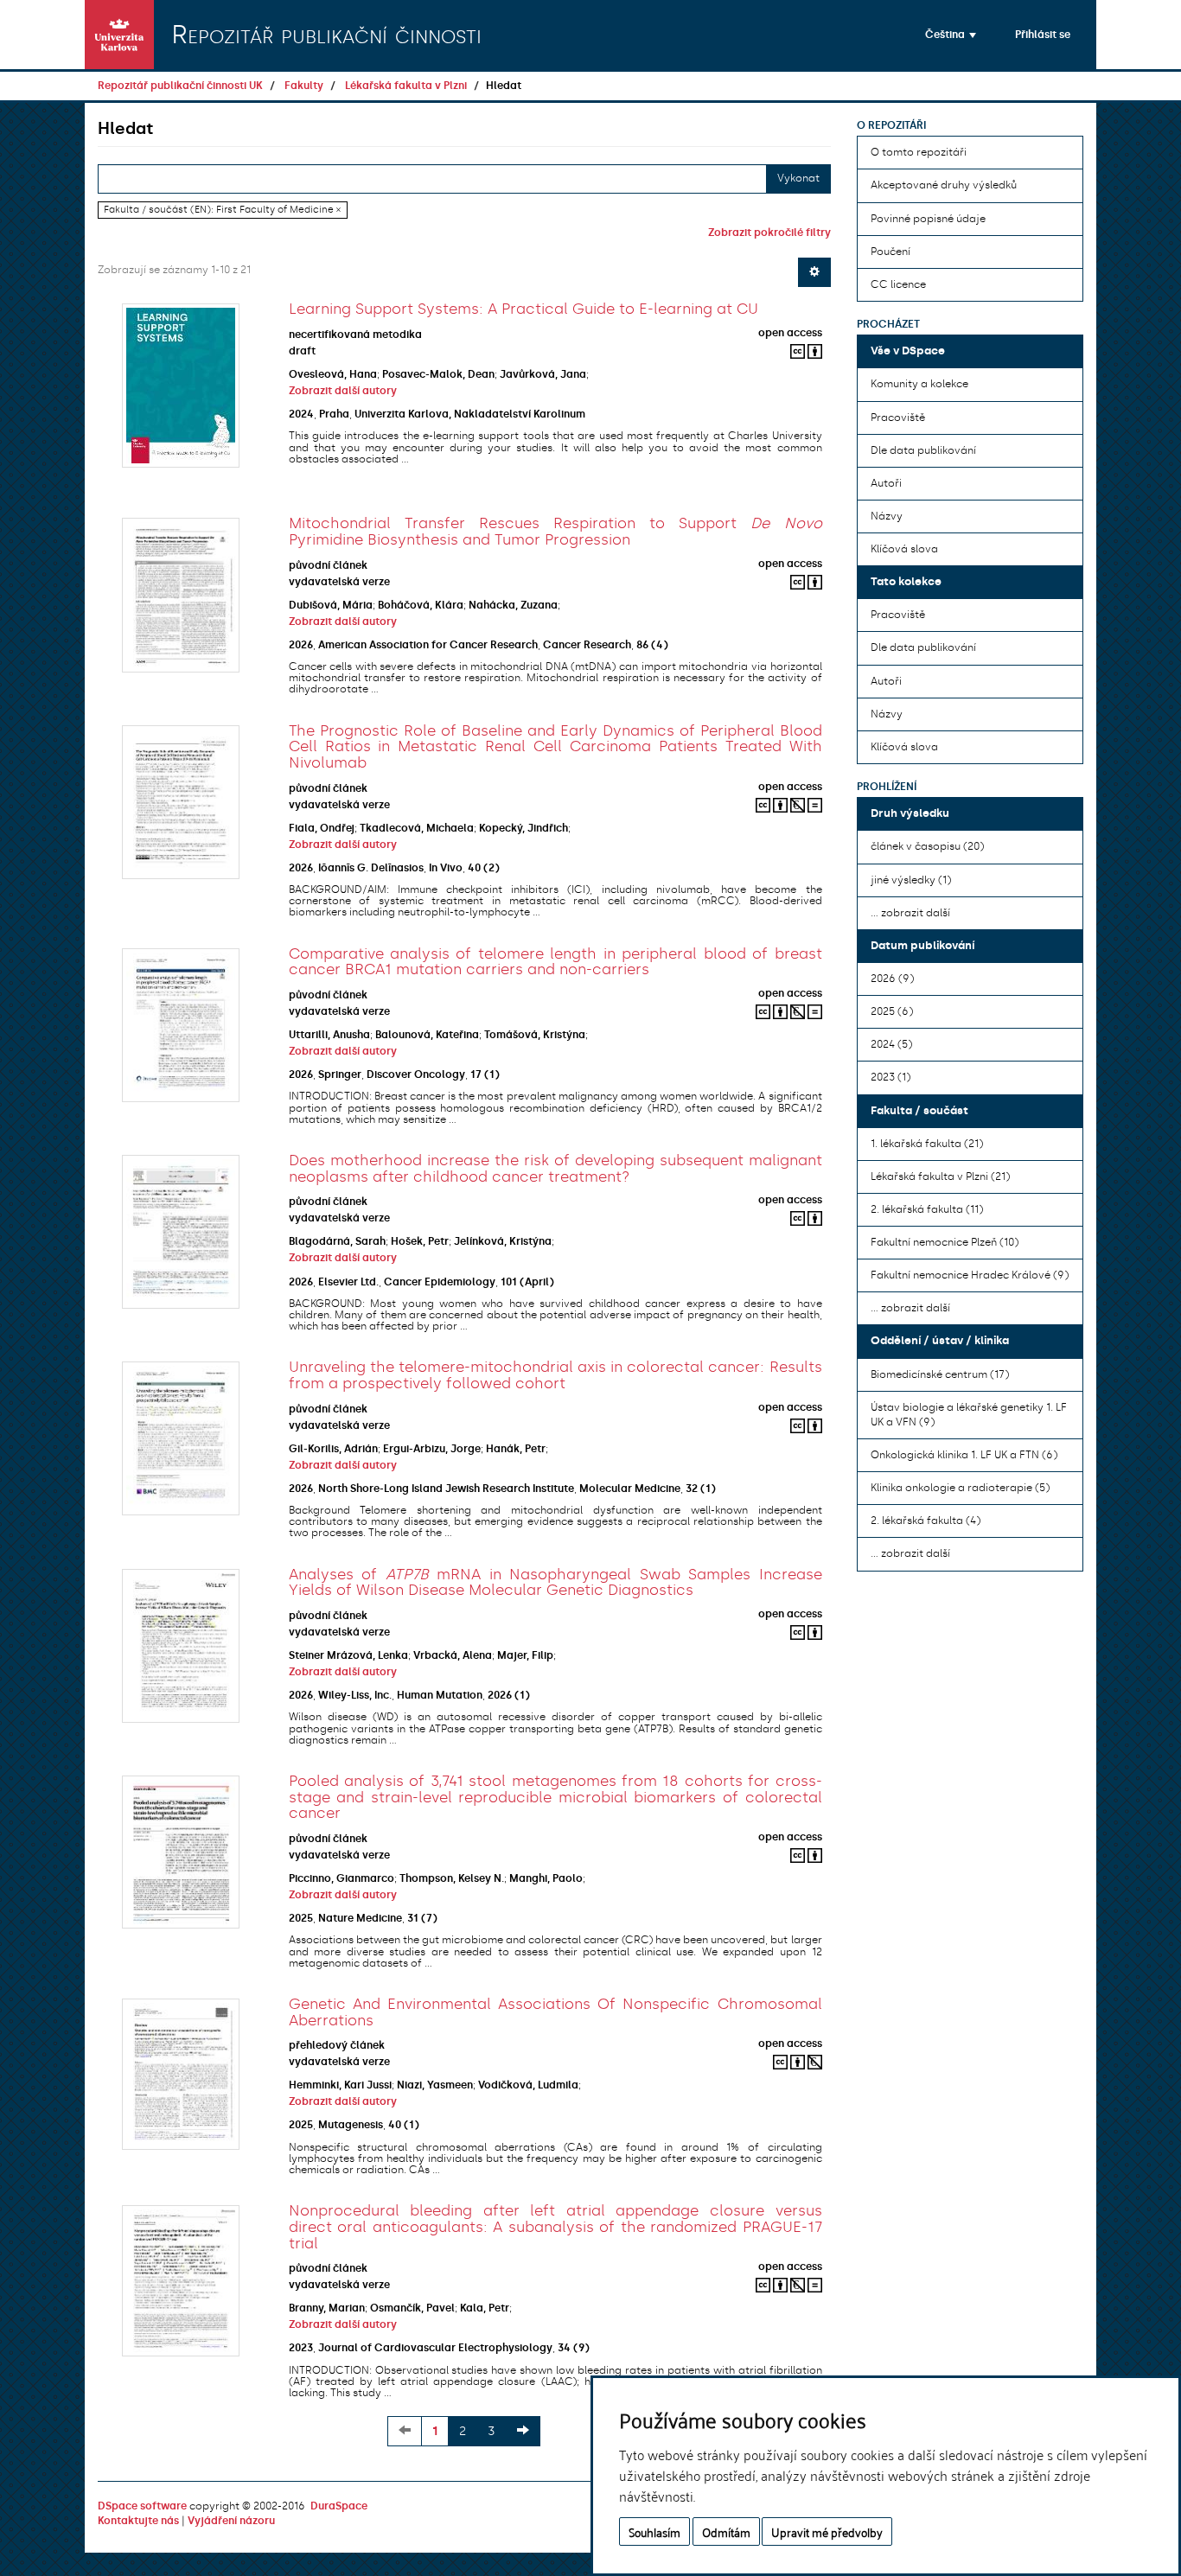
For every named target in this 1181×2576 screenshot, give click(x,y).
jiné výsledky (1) (911, 880)
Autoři (886, 483)
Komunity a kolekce (919, 384)
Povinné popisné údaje (928, 219)
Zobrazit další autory (343, 391)
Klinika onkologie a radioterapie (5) (960, 1488)
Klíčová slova (904, 549)
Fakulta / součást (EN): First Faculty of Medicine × (222, 210)
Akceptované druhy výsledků (944, 185)
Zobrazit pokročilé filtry (769, 233)
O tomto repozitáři (919, 152)
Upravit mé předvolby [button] (827, 2531)
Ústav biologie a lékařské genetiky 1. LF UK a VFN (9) (969, 1415)
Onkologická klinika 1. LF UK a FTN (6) (964, 1455)
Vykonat (798, 178)
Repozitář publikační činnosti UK (180, 86)
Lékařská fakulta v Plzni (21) (940, 1176)
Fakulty (304, 86)
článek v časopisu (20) (927, 846)
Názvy (887, 516)
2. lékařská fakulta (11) (927, 1209)
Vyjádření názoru (231, 2521)
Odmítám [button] (726, 2531)
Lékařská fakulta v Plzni (406, 86)
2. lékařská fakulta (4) (926, 1521)
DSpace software (142, 2506)
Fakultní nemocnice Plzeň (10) (945, 1242)
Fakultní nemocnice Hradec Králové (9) (970, 1275)
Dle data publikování (923, 450)
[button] (951, 35)
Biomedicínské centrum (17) (940, 1374)
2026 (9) (892, 979)
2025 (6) (892, 1011)
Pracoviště (898, 418)
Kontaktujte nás (138, 2521)
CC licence (898, 284)
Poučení (891, 252)
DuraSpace (339, 2506)
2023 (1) (891, 1077)
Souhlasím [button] (654, 2531)
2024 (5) (891, 1044)
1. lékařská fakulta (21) (927, 1144)
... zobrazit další (910, 913)
